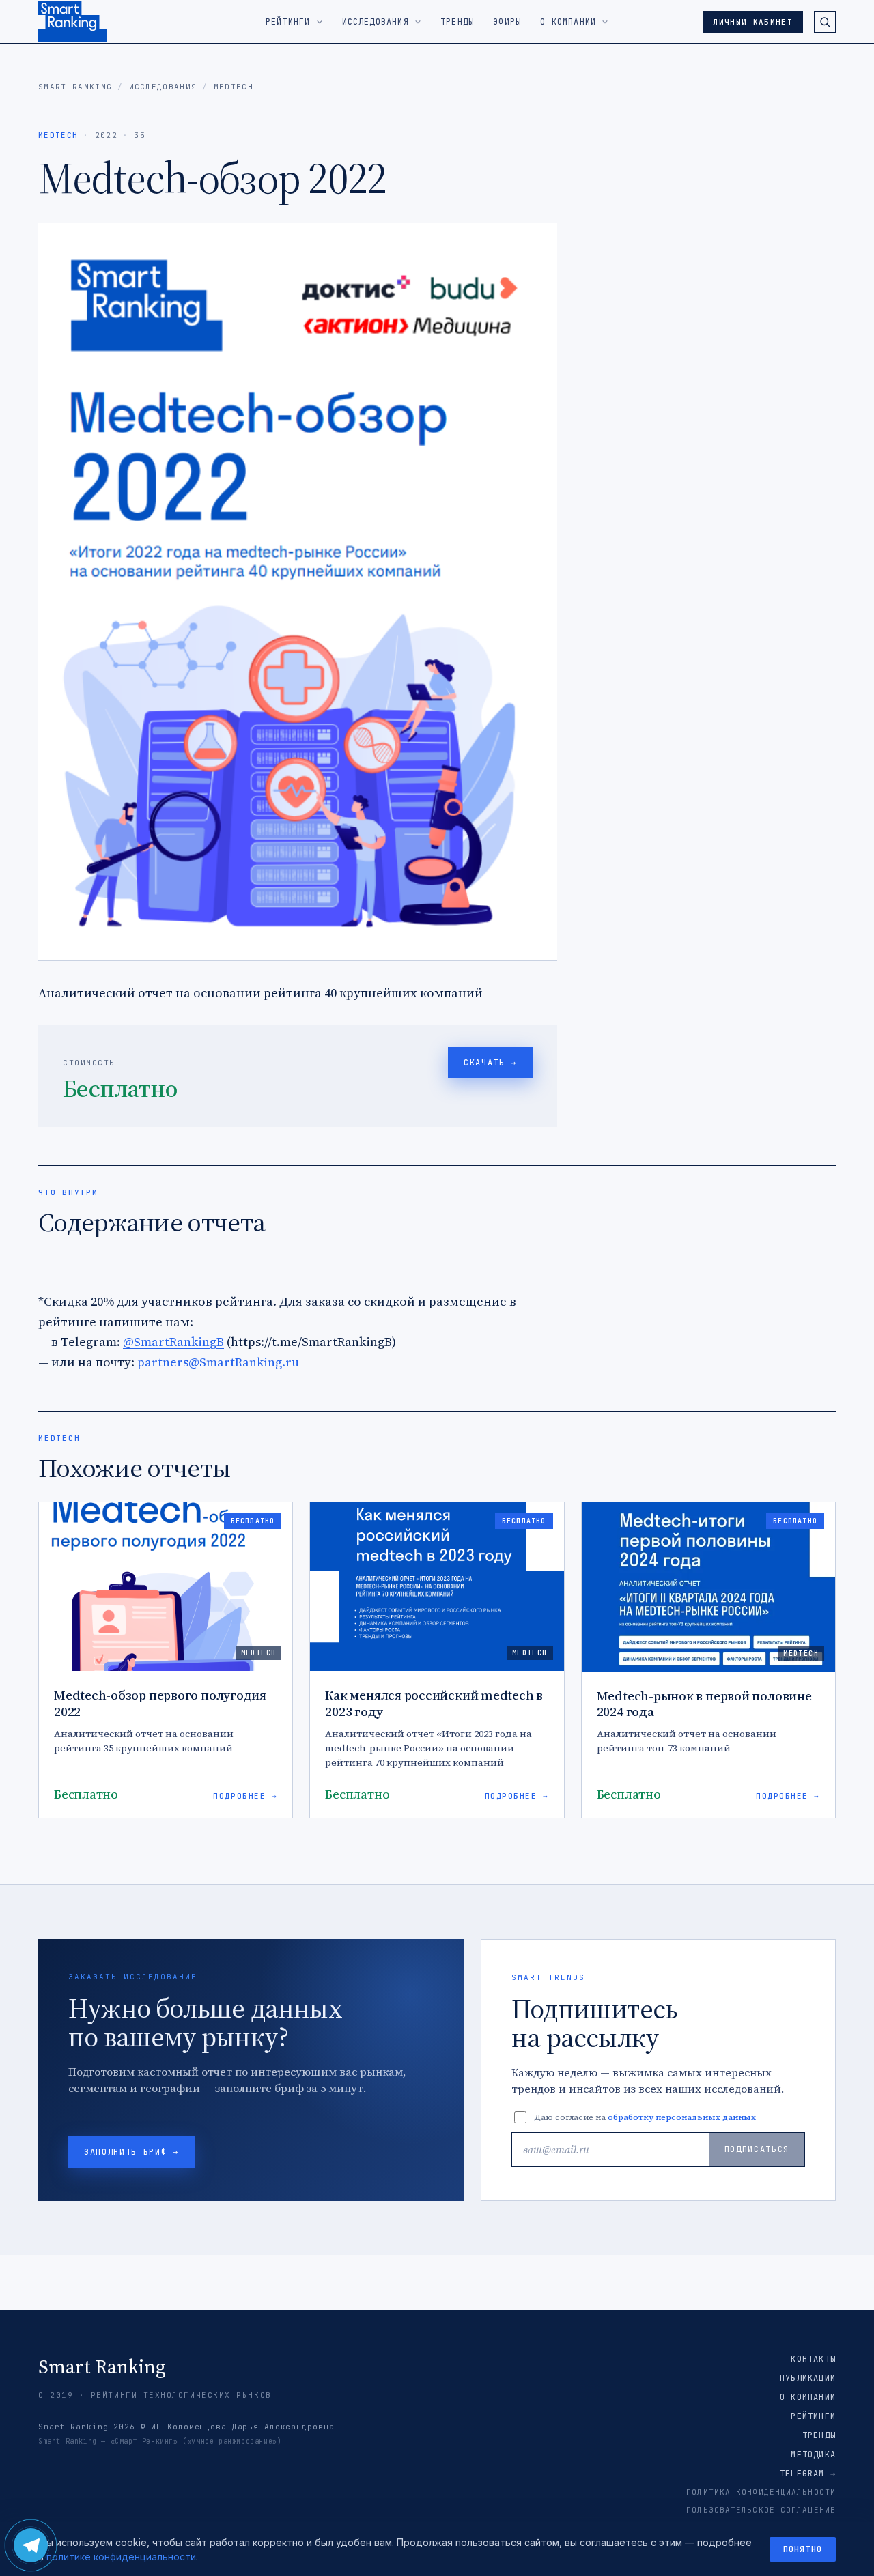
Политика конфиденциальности (761, 2492)
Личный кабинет (753, 22)
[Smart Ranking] (72, 22)
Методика (813, 2455)
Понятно (803, 2549)
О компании (808, 2397)
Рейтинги (813, 2416)
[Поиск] (825, 22)
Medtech (234, 87)
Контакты (813, 2359)
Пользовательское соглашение (761, 2510)
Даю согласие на (645, 2117)
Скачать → (490, 1063)
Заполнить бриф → (131, 2152)
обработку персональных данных (682, 2117)
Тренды (819, 2435)
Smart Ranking (75, 87)
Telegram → (808, 2474)
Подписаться (757, 2149)
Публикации (808, 2378)
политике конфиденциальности (121, 2557)
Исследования (163, 87)
